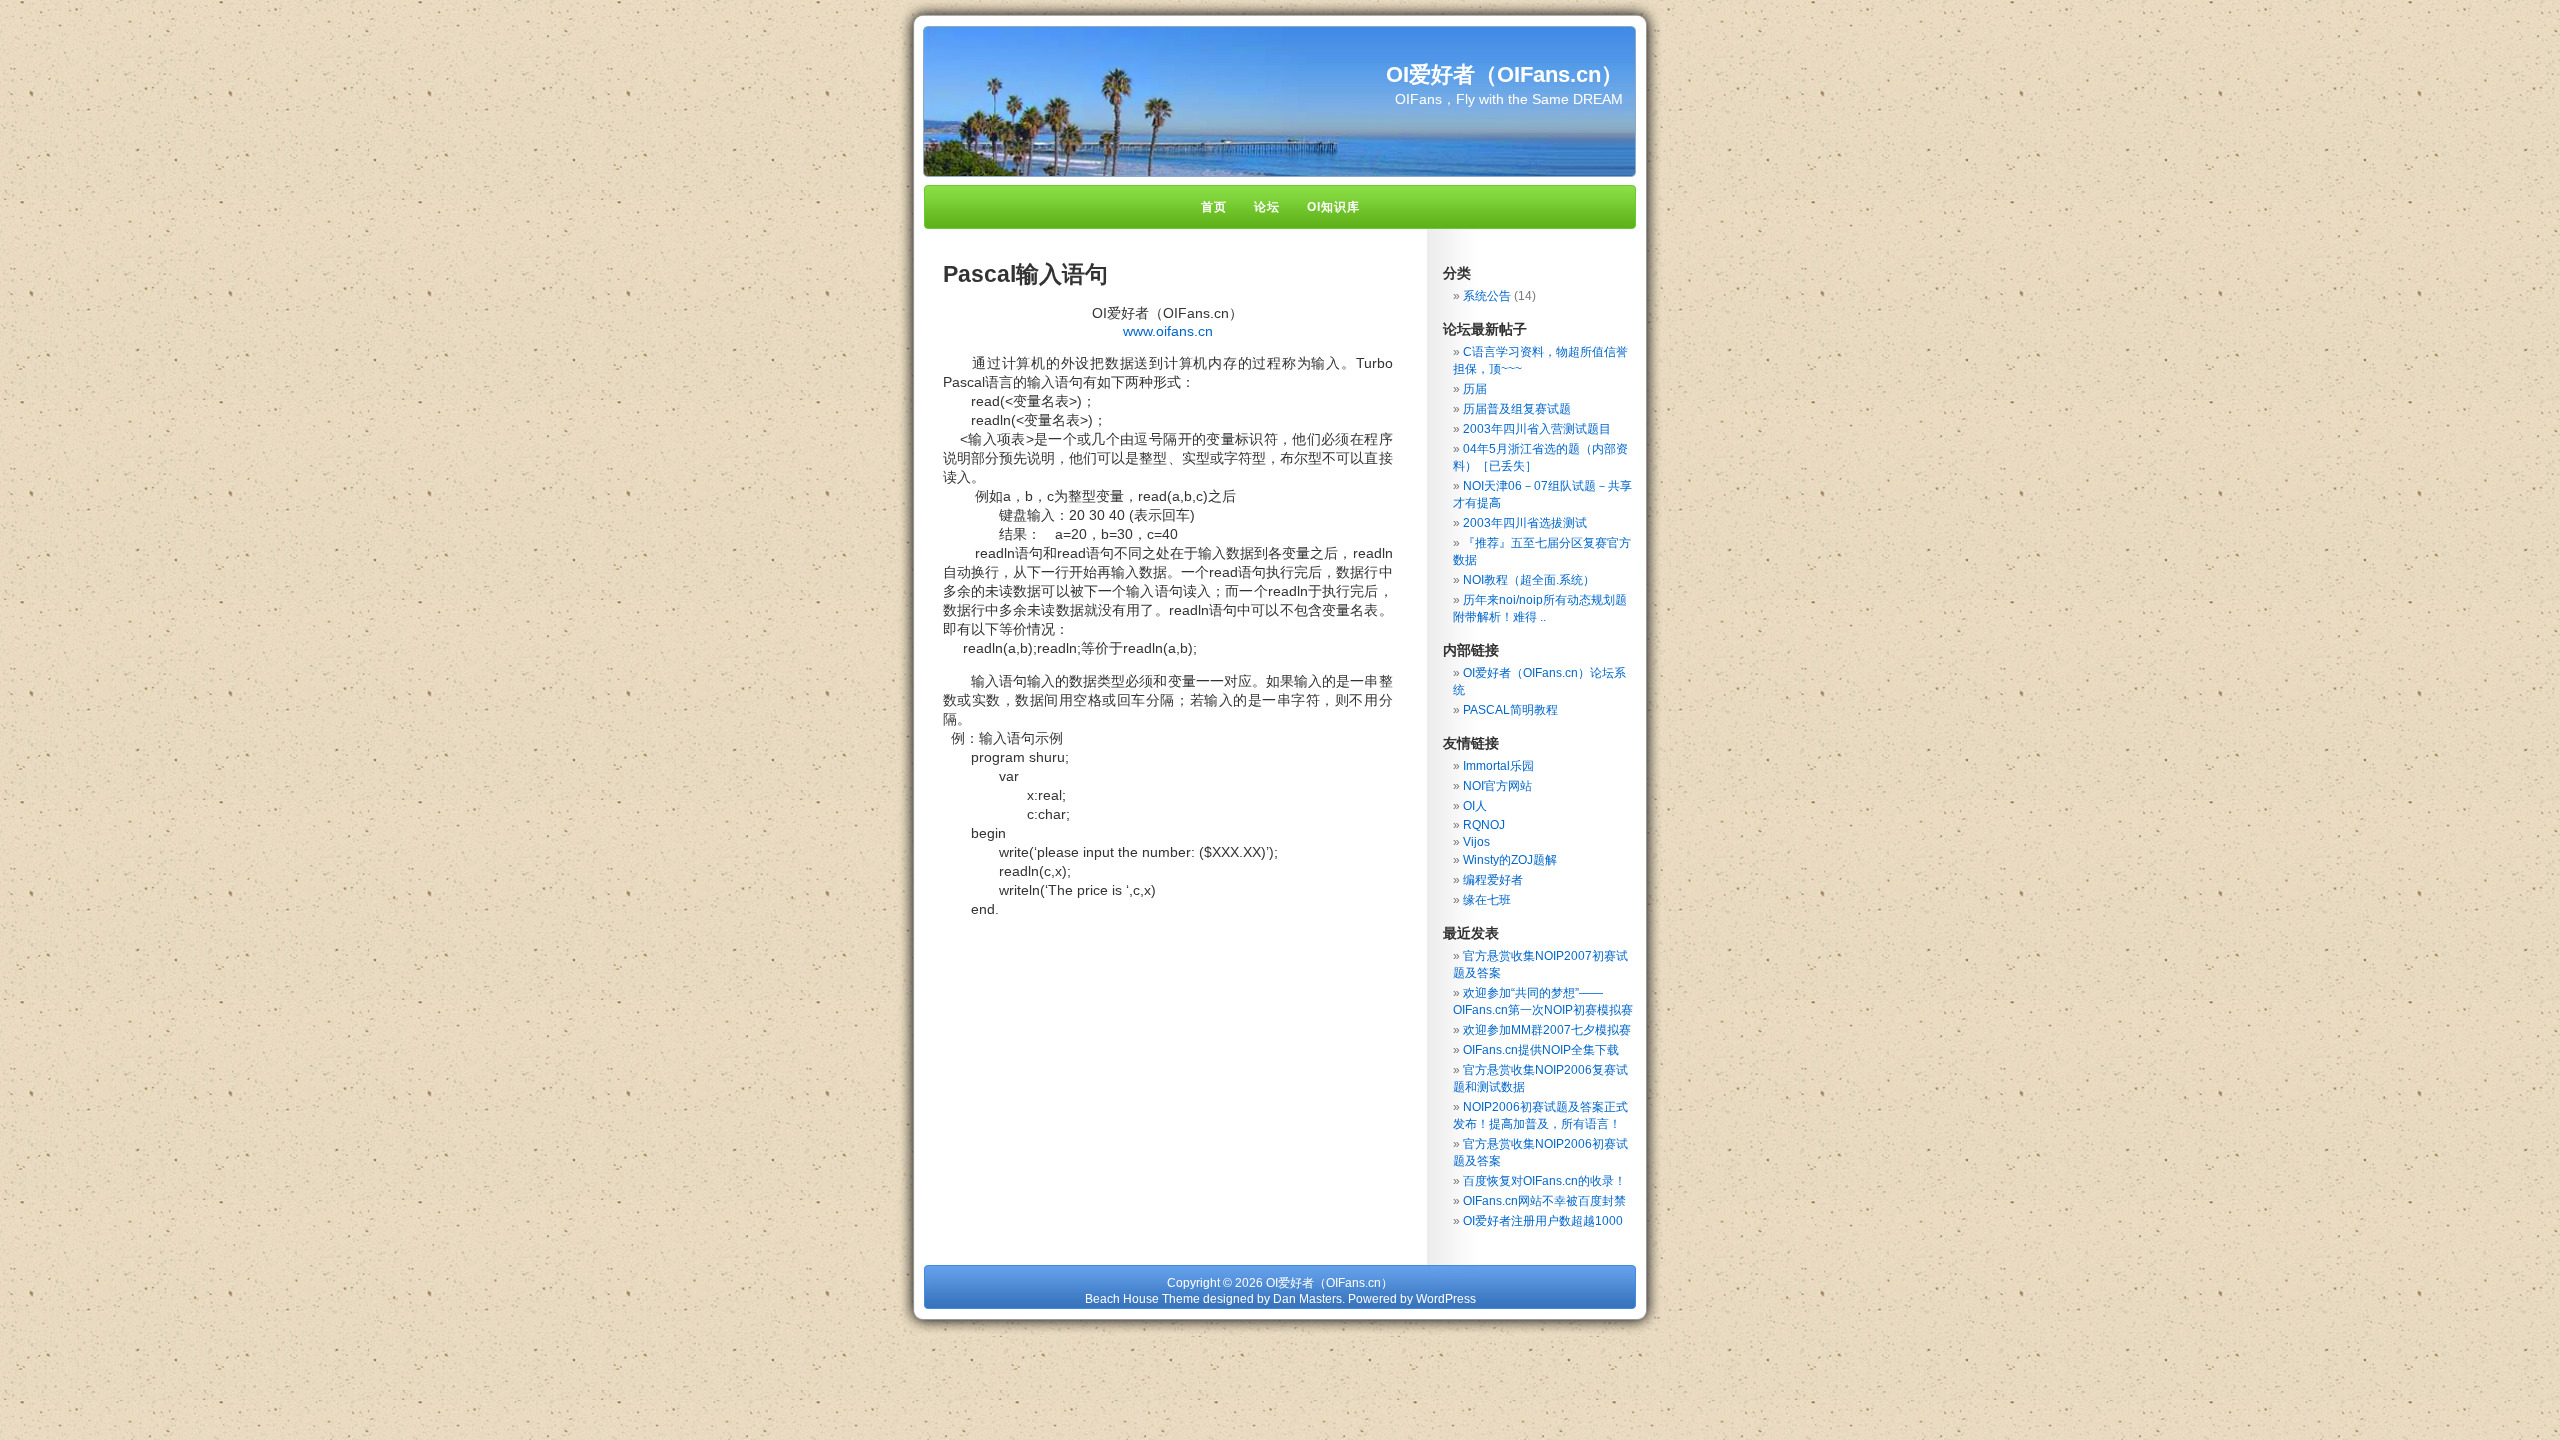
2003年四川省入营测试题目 (1537, 429)
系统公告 (1487, 296)
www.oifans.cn (1168, 331)
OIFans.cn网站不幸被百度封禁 (1544, 1201)
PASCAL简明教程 (1510, 710)
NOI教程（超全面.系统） (1529, 580)
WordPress (1446, 1299)
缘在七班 (1487, 900)
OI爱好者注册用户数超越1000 (1543, 1221)
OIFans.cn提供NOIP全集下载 (1541, 1050)
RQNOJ (1484, 825)
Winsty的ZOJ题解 (1510, 860)
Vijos (1476, 842)
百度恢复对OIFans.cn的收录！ (1544, 1181)
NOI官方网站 (1497, 786)
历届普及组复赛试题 (1517, 409)
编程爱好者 (1493, 880)
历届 (1475, 389)
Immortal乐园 (1498, 766)
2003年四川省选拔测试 (1525, 523)
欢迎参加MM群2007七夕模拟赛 (1547, 1030)
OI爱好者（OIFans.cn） (1504, 74)
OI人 (1475, 806)
